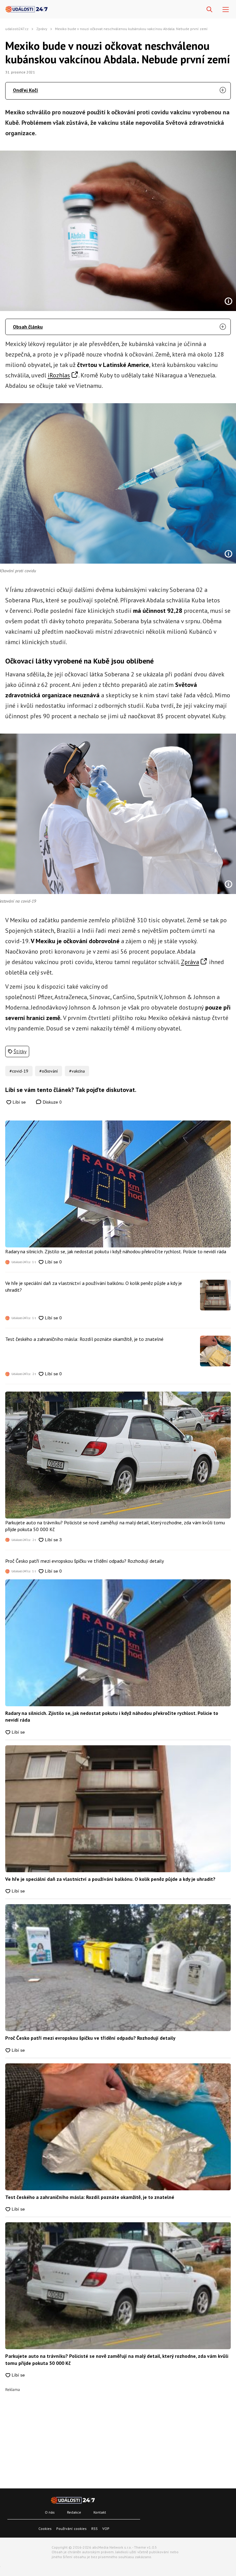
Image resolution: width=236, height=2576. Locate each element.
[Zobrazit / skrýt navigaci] (226, 10)
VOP (106, 2529)
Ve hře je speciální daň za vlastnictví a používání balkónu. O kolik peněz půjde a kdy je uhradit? (94, 1286)
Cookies (45, 2529)
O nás (50, 2512)
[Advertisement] (118, 2435)
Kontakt (100, 2512)
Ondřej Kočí (26, 90)
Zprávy (42, 29)
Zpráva (190, 962)
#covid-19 (19, 1071)
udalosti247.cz (17, 29)
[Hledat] (209, 10)
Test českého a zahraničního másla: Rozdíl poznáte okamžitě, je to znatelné (84, 1339)
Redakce (74, 2512)
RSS (94, 2529)
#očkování (49, 1071)
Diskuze (52, 1102)
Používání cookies (71, 2529)
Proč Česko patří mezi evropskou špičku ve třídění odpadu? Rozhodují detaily (85, 1561)
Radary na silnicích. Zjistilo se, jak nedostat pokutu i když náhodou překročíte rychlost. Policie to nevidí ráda (116, 1251)
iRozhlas (59, 375)
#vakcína (77, 1071)
